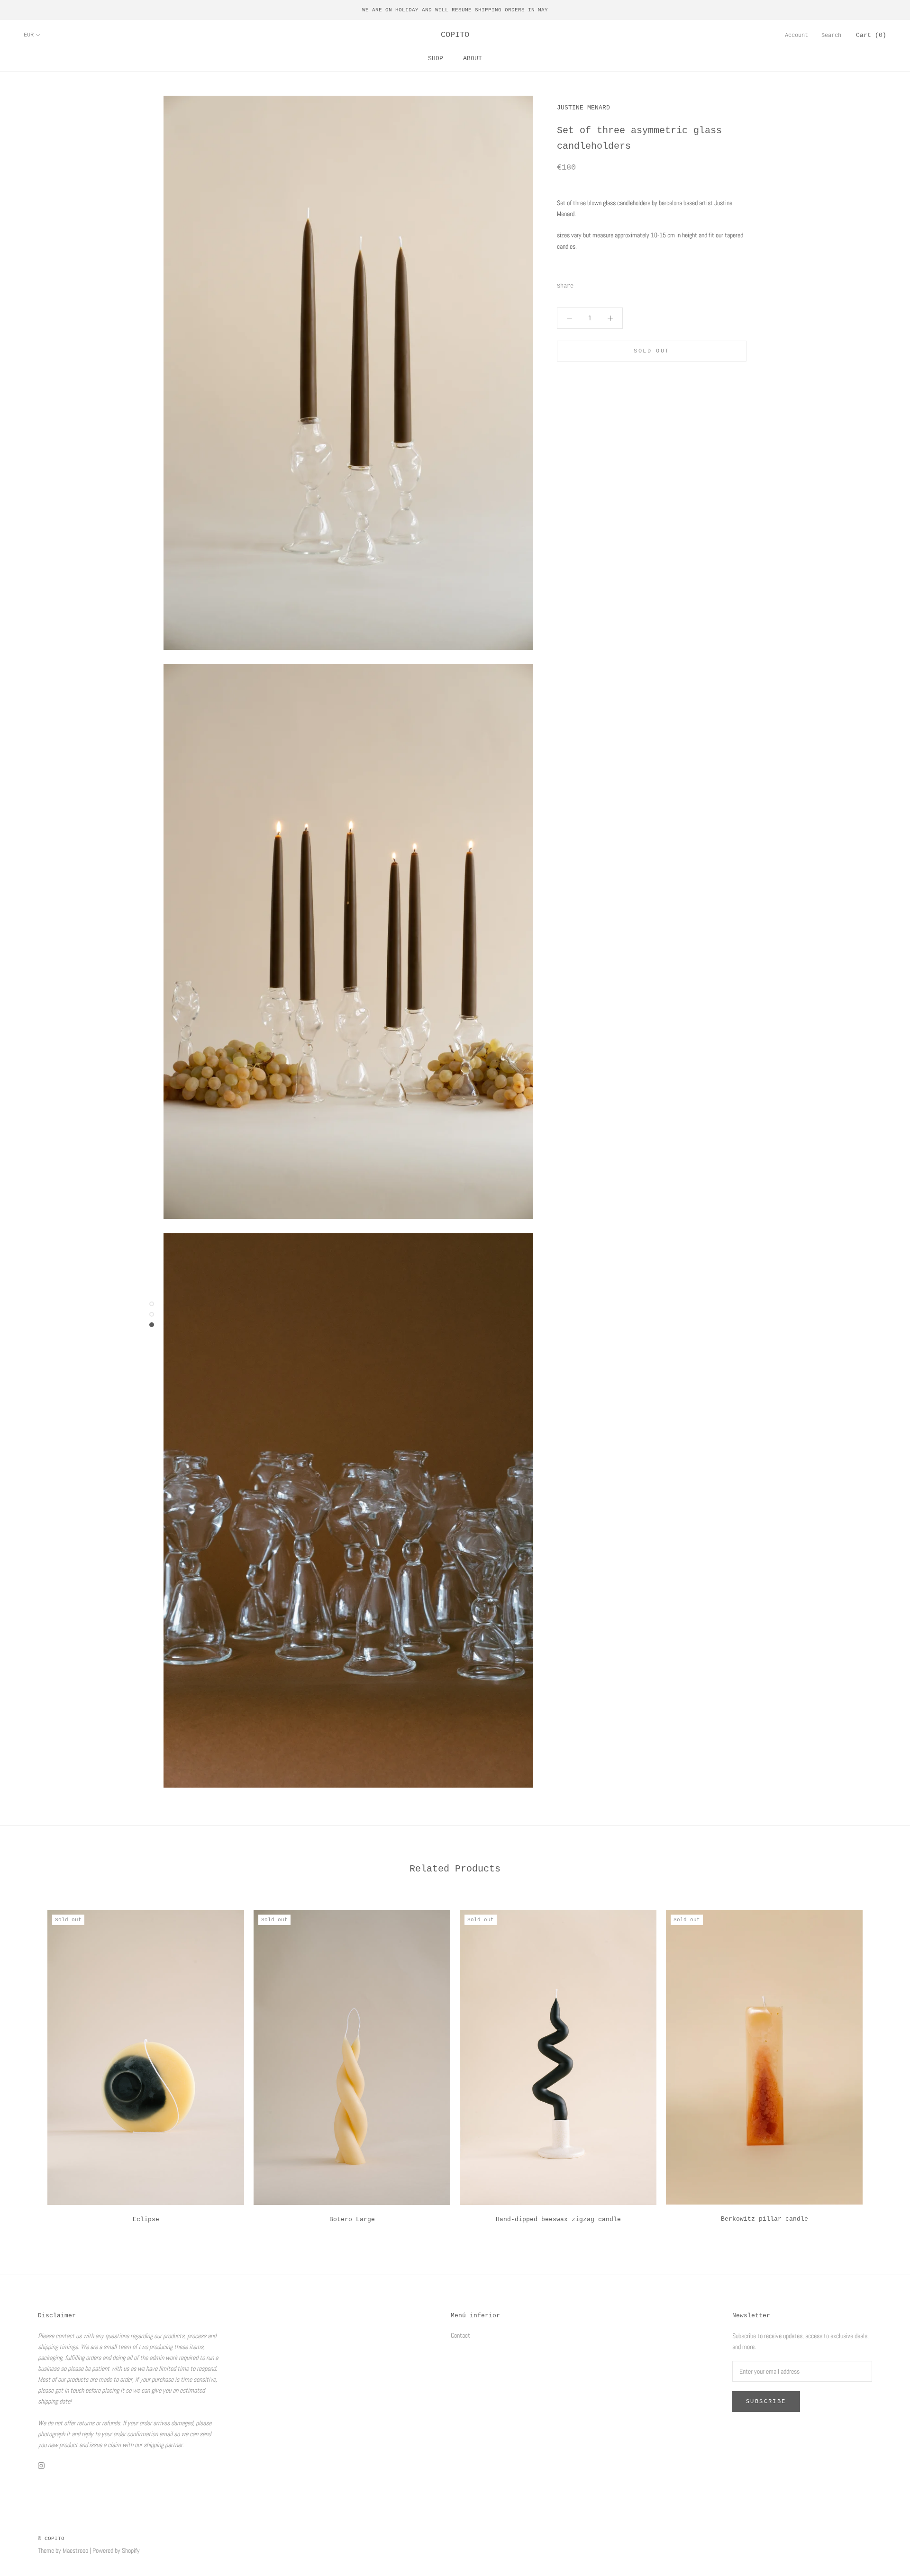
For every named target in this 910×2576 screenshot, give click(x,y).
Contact (460, 2335)
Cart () (871, 35)
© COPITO (51, 2539)
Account (796, 36)
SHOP (436, 59)
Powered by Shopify (116, 2550)
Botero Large (352, 2219)
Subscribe (766, 2402)
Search (831, 36)
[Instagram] (41, 2465)
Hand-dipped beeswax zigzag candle (558, 2219)
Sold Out (651, 351)
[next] (880, 2063)
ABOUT (473, 59)
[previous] (30, 2063)
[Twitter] (595, 284)
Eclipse (146, 2219)
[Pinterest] (607, 284)
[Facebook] (582, 284)
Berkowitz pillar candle (764, 2219)
